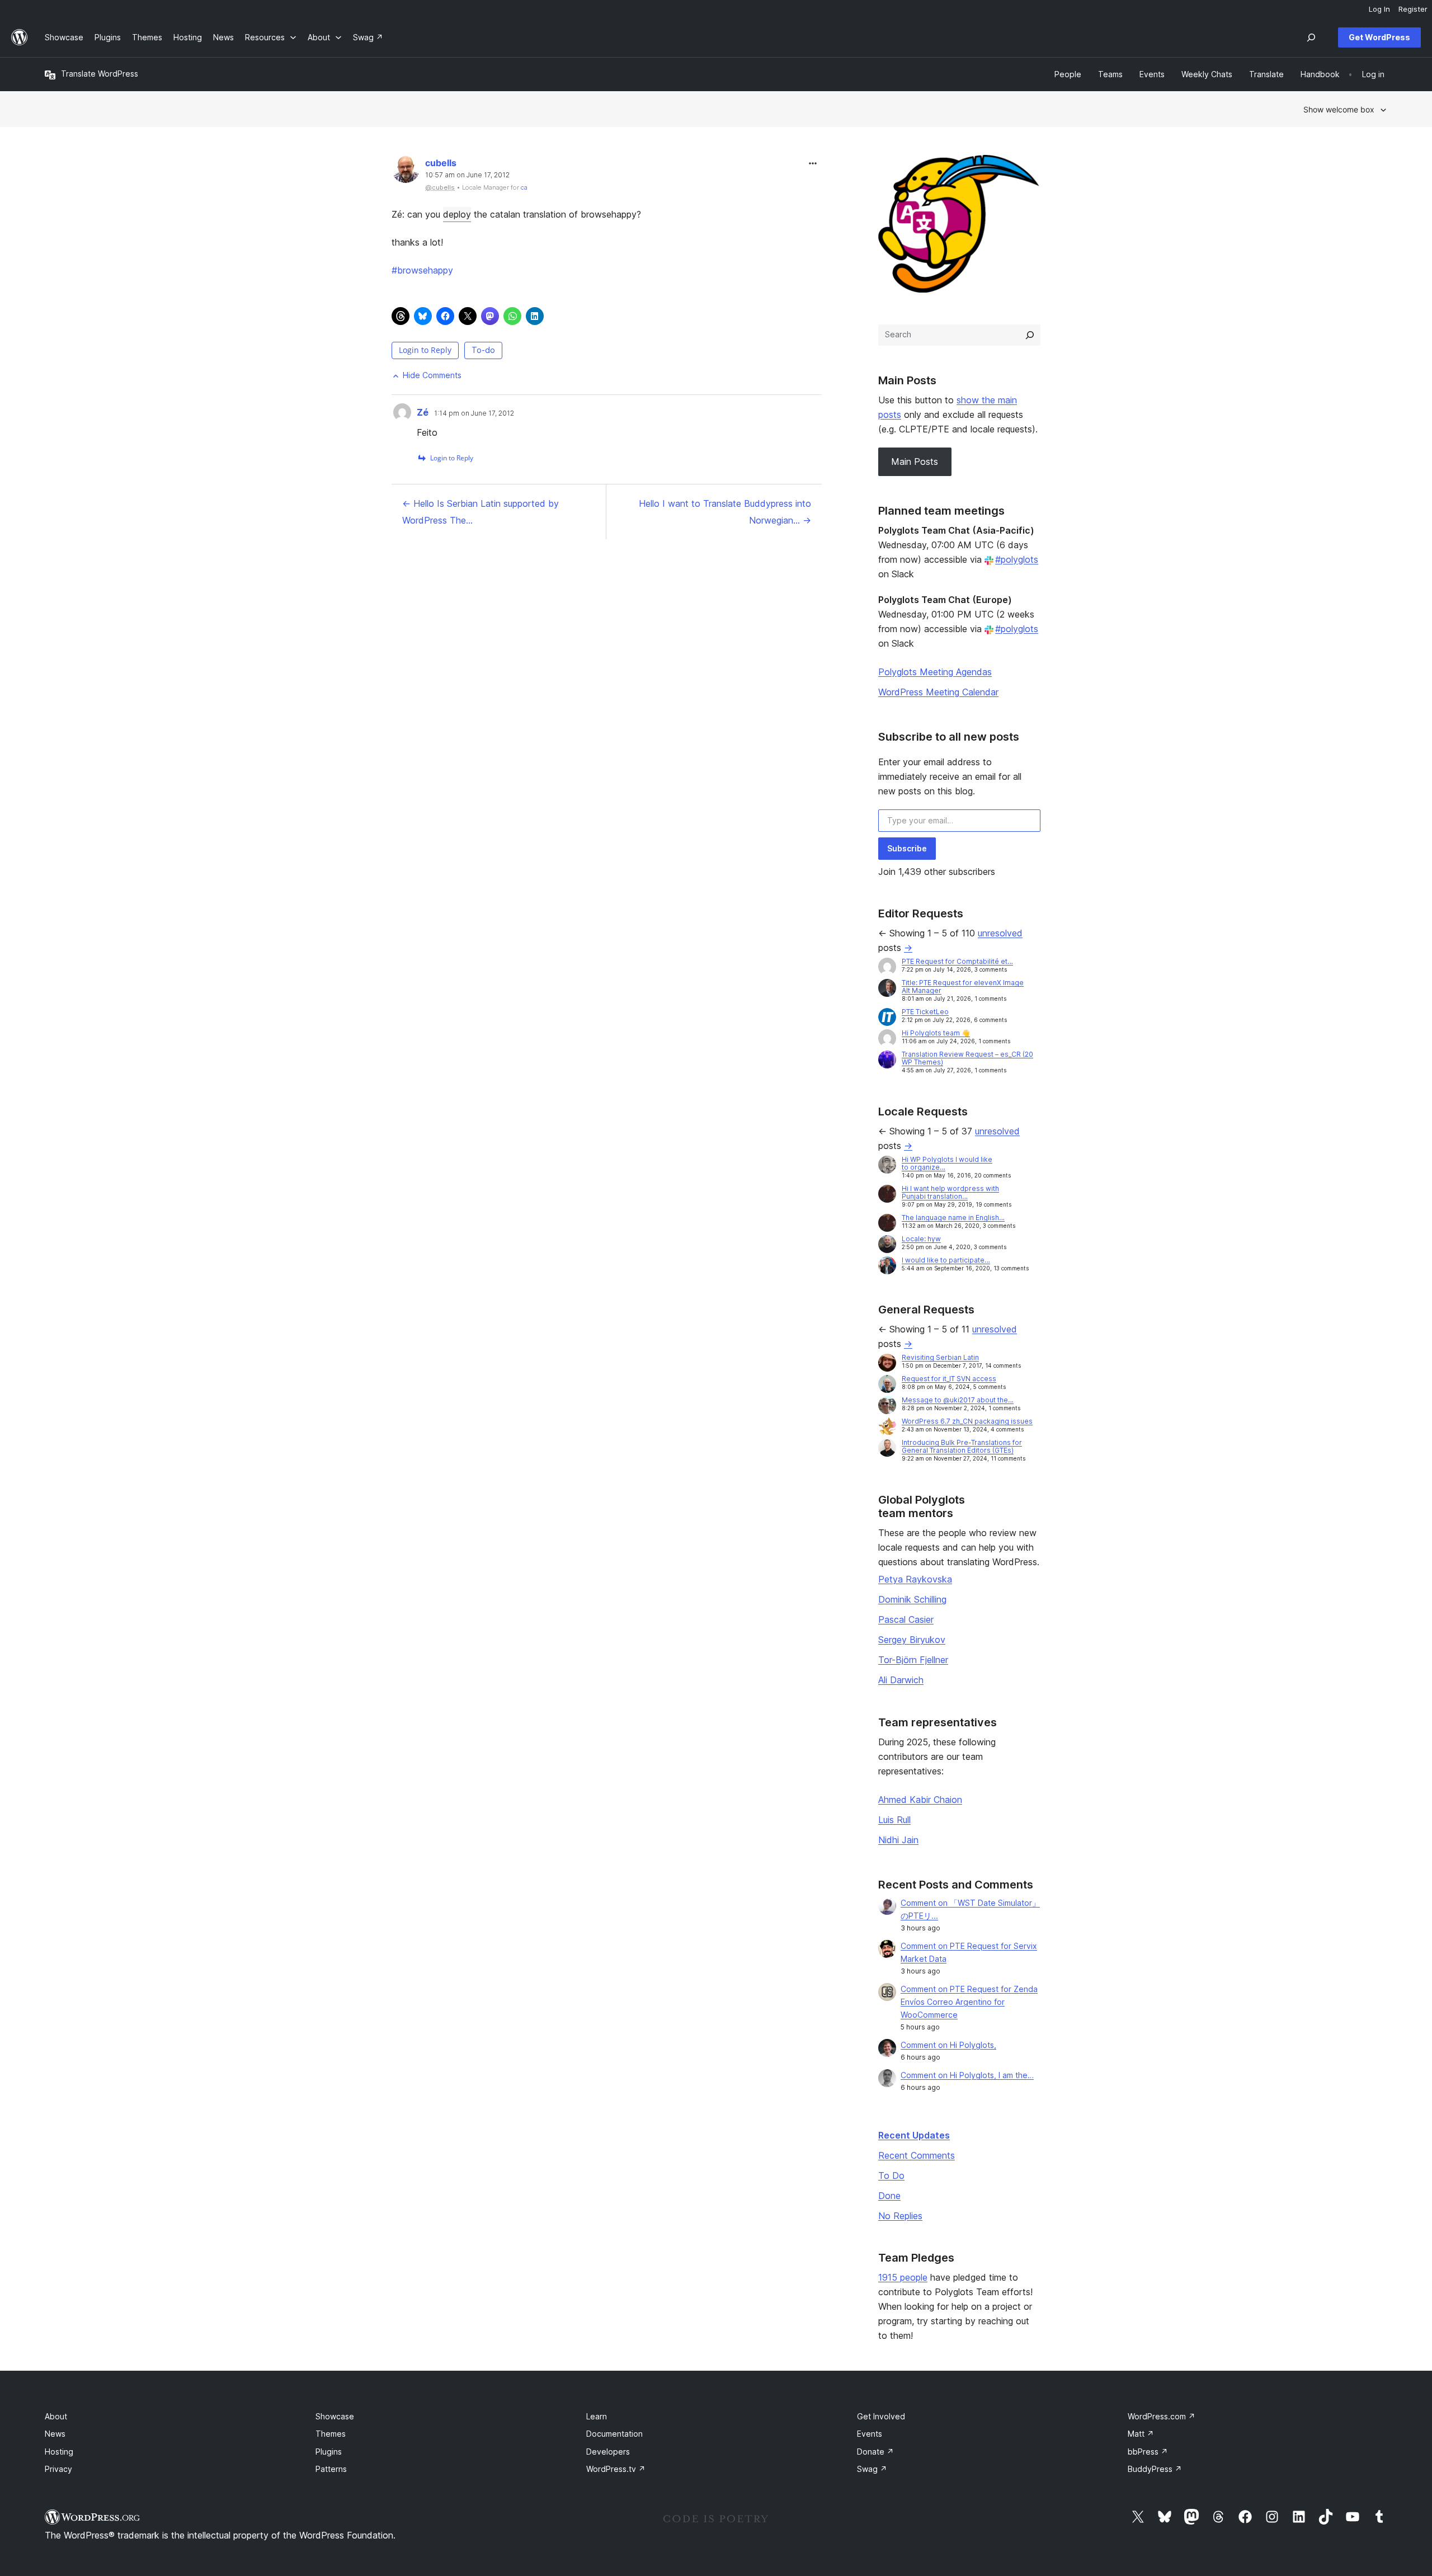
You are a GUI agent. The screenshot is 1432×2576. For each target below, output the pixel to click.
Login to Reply (425, 350)
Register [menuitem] (1413, 9)
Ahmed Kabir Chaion (920, 1800)
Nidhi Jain (898, 1840)
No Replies (900, 2216)
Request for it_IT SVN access (949, 1379)
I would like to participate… (946, 1260)
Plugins (329, 2452)
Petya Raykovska (915, 1579)
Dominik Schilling (912, 1599)
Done (889, 2196)
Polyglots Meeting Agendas (935, 672)
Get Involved (881, 2416)
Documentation (614, 2434)
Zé (423, 412)
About (56, 2416)
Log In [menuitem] (1379, 9)
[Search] (1030, 335)
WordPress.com (1162, 2416)
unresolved (1000, 933)
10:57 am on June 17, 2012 (467, 175)
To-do (483, 350)
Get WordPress (1379, 37)
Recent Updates (914, 2135)
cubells (441, 163)
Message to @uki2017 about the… (958, 1400)
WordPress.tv (616, 2469)
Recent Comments (917, 2155)
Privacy (58, 2469)
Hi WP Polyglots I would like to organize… (947, 1163)
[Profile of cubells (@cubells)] (406, 171)
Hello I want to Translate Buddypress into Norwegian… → (725, 512)
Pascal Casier (906, 1619)
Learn (597, 2416)
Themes (331, 2434)
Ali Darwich (901, 1680)
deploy (457, 214)
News (55, 2434)
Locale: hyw (921, 1239)
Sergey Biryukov (912, 1640)
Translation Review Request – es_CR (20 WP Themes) (967, 1058)
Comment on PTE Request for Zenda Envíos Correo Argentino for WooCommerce (969, 2002)
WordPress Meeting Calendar (938, 692)
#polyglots (1017, 559)
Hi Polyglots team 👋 (936, 1033)
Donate (875, 2452)
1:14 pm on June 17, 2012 (474, 413)
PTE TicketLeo (925, 1012)
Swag (872, 2469)
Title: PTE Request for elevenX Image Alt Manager (963, 986)
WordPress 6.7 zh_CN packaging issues (967, 1421)
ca (524, 187)
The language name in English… (953, 1218)
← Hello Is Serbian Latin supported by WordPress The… (481, 512)
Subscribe (907, 848)
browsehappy (422, 270)
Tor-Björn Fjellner (913, 1660)
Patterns (331, 2469)
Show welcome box (1339, 109)
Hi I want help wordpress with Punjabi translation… (950, 1192)
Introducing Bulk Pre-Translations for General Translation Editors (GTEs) (962, 1446)
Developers (608, 2452)
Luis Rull (894, 1820)
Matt (1141, 2434)
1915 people (903, 2277)
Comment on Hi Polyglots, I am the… (967, 2075)
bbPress (1148, 2452)
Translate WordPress (100, 74)
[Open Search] (1311, 37)
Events (870, 2434)
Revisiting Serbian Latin (940, 1357)
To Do (891, 2175)
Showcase (335, 2416)
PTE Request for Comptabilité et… (957, 961)
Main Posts (915, 461)
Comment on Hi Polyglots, (948, 2045)
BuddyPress (1155, 2469)
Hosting (59, 2452)
